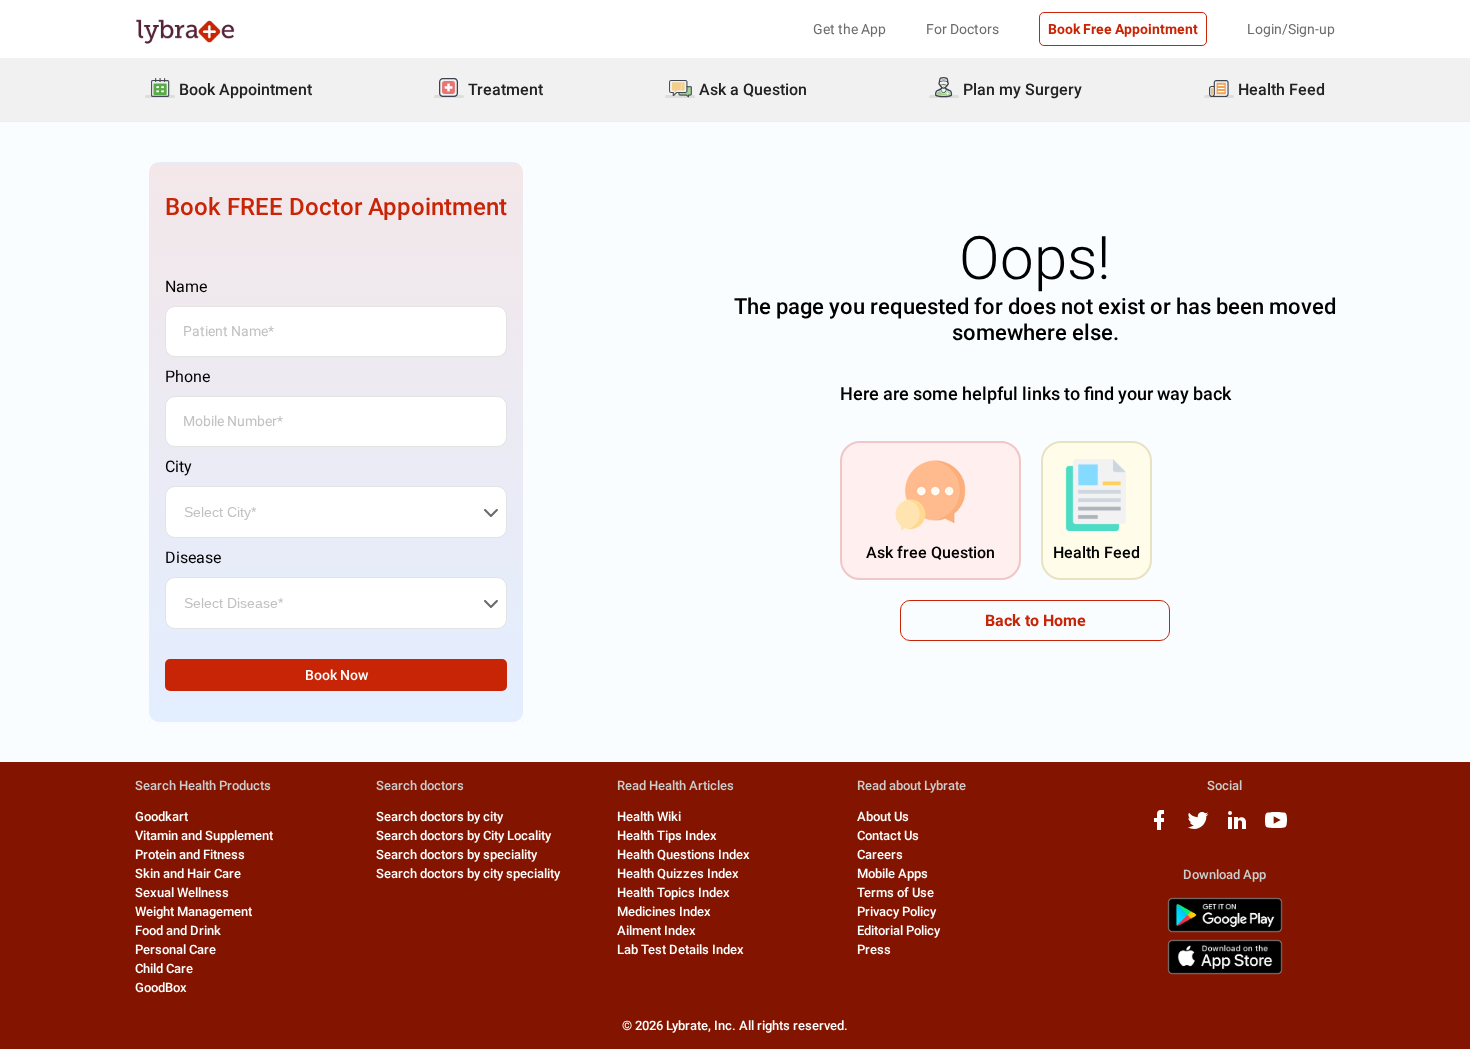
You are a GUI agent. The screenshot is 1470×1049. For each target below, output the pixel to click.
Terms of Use (895, 892)
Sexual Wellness (182, 892)
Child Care (164, 968)
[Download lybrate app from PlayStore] (1225, 928)
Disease (193, 557)
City (178, 466)
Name (186, 286)
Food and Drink (178, 930)
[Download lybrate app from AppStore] (1225, 970)
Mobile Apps (892, 873)
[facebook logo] (1159, 827)
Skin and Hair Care (188, 873)
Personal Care (175, 949)
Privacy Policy (896, 911)
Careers (880, 854)
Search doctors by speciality (456, 854)
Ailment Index (656, 930)
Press (874, 949)
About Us (883, 816)
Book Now (336, 675)
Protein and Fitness (190, 854)
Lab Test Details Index (680, 949)
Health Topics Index (673, 892)
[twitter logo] (1198, 827)
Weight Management (193, 911)
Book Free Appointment (1123, 29)
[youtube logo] (1276, 827)
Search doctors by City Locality (463, 835)
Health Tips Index (667, 835)
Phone (187, 376)
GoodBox (161, 987)
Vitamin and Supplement (204, 835)
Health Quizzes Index (678, 873)
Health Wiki (649, 816)
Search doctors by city (439, 816)
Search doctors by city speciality (468, 873)
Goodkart (161, 816)
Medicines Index (664, 911)
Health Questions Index (683, 854)
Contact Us (888, 835)
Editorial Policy (898, 930)
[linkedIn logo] (1237, 827)
